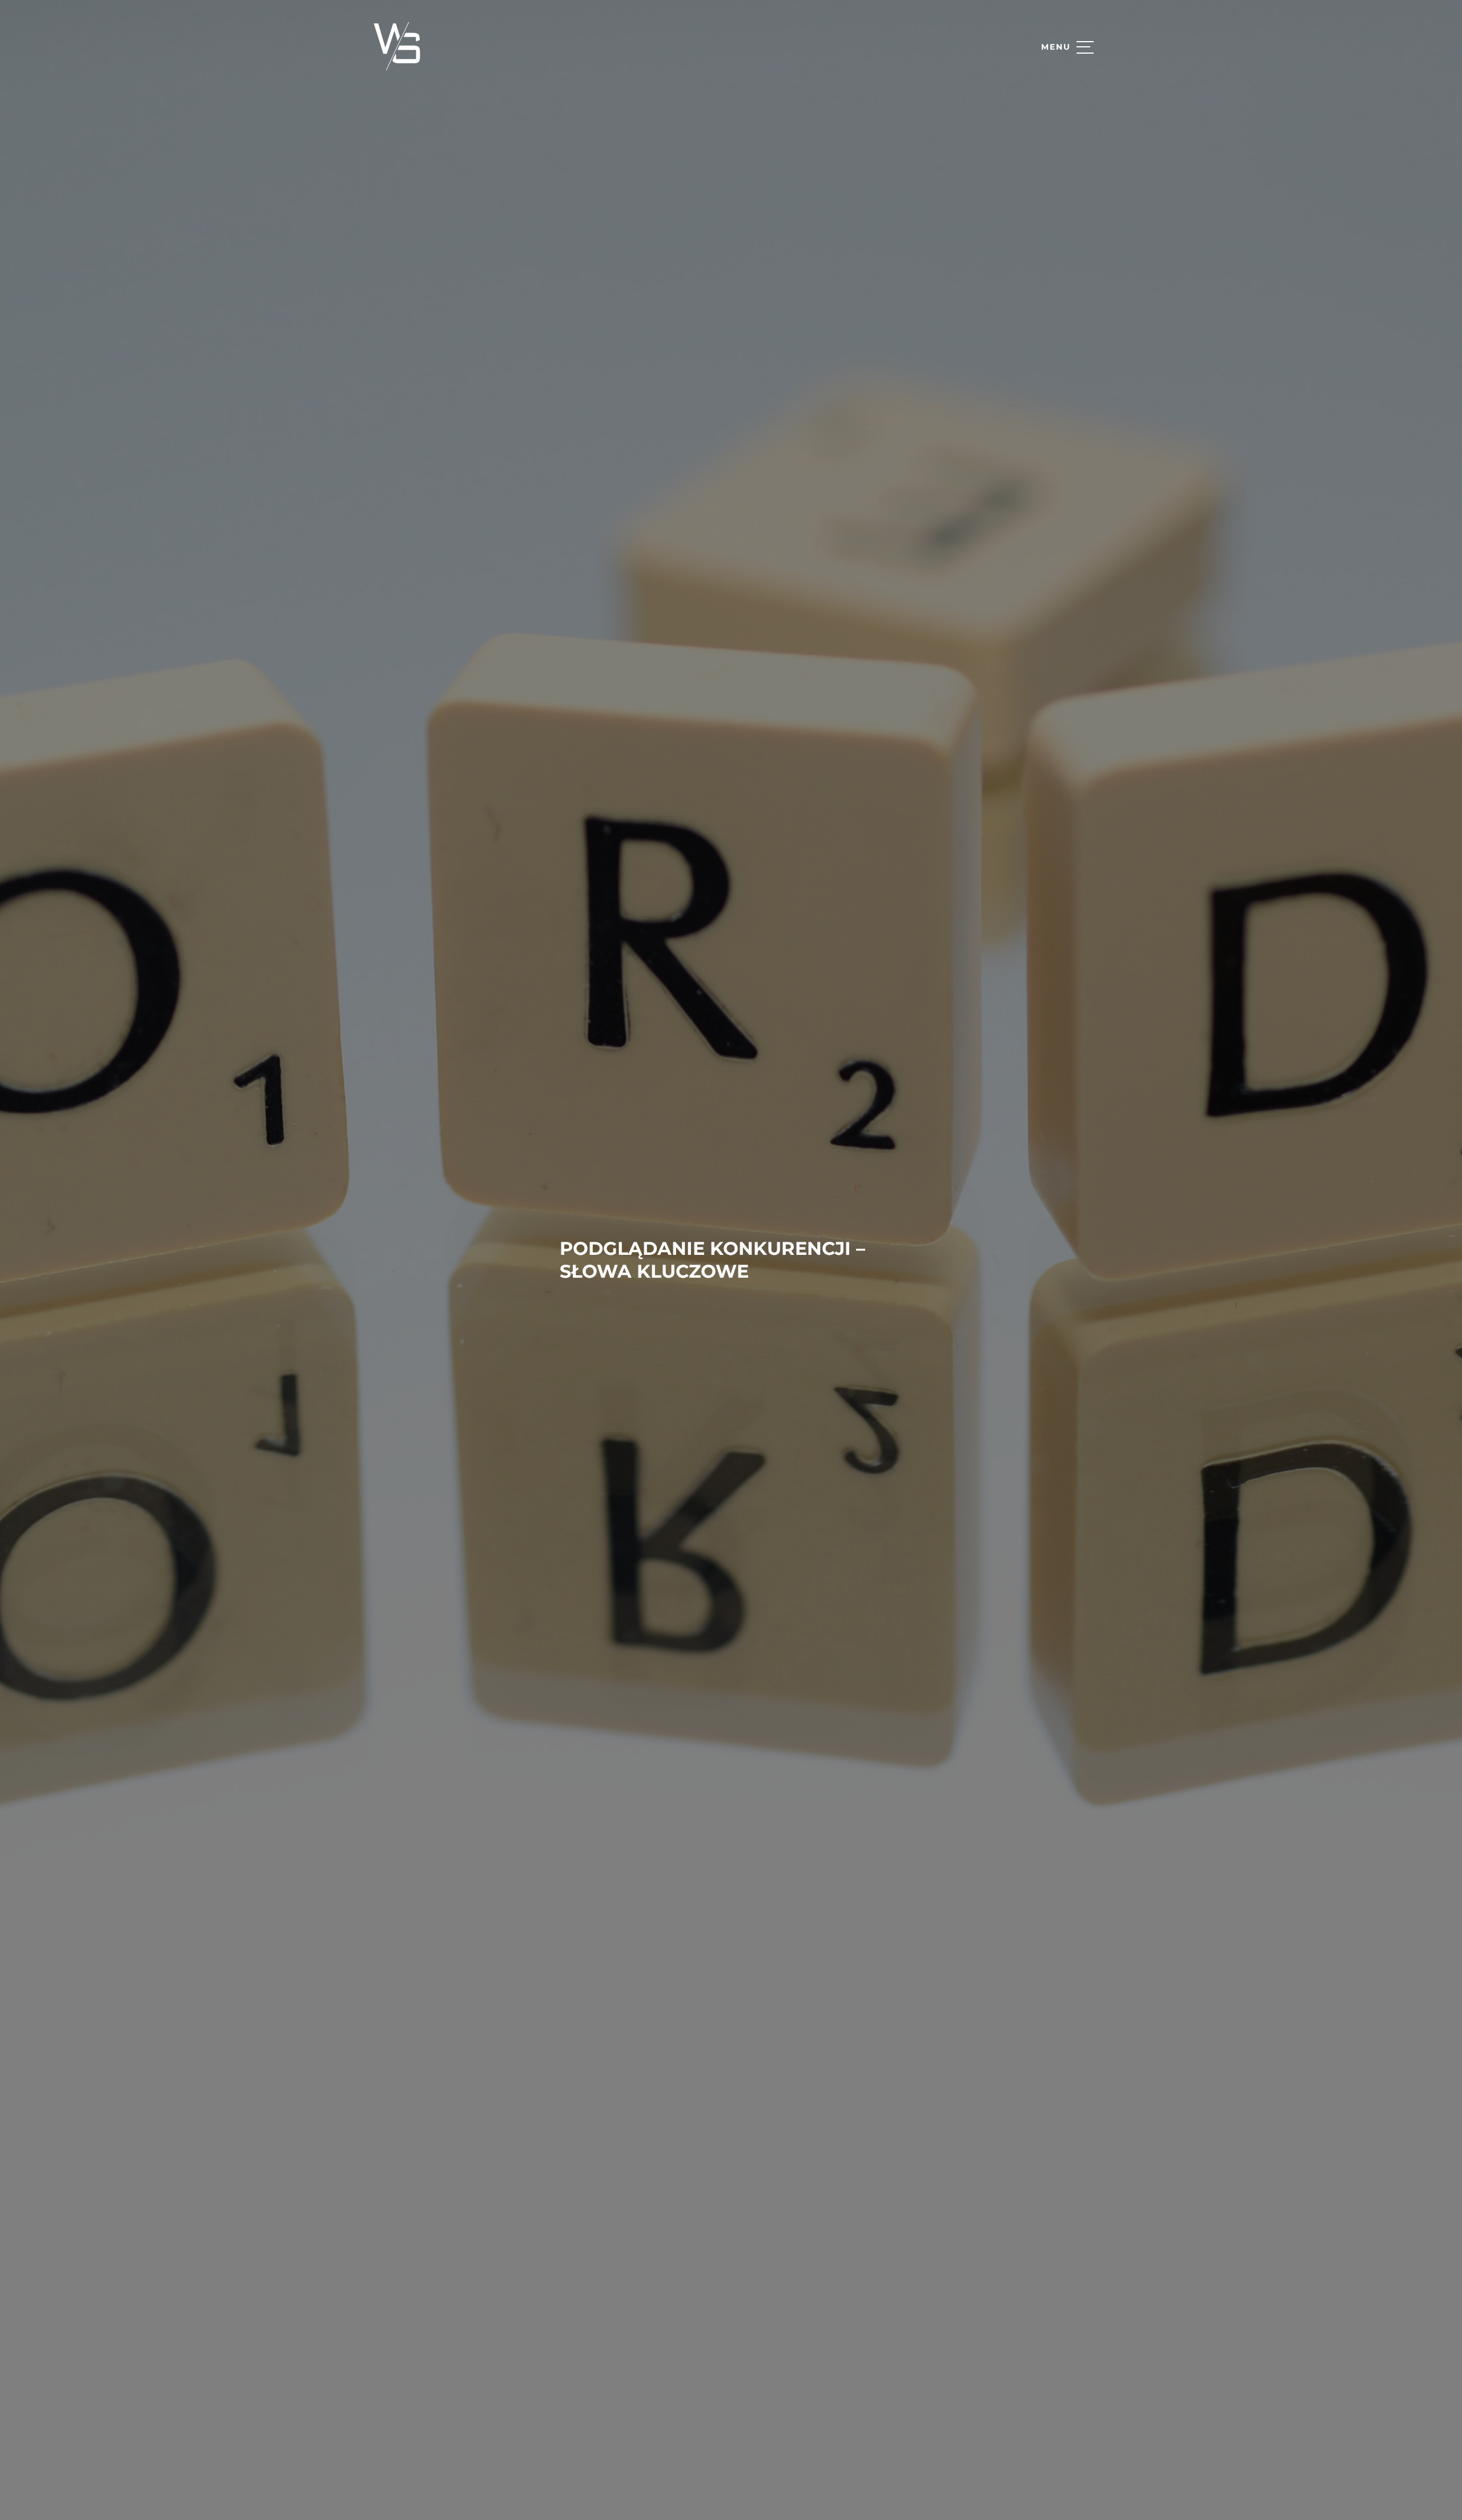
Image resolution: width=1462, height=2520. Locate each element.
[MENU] (1085, 47)
